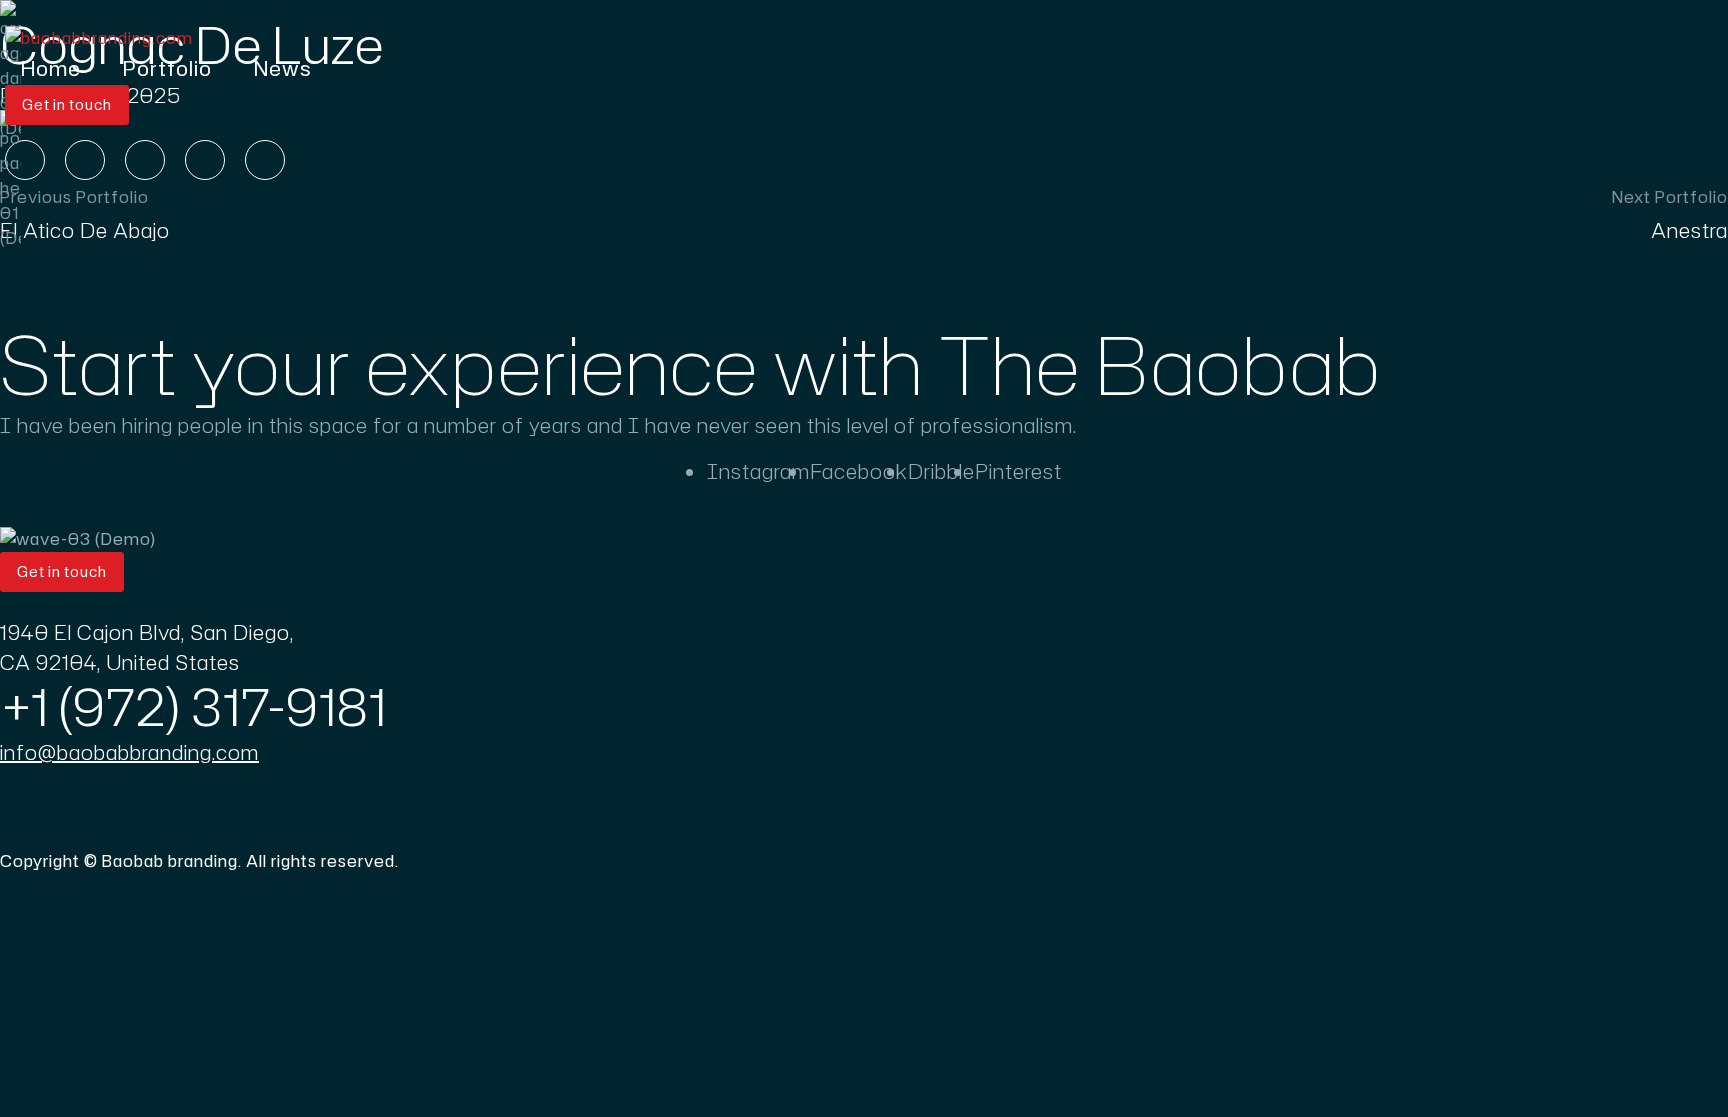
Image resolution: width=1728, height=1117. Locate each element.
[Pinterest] (145, 160)
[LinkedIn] (205, 160)
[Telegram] (265, 160)
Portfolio (167, 68)
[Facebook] (25, 160)
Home (51, 68)
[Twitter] (85, 160)
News (282, 68)
